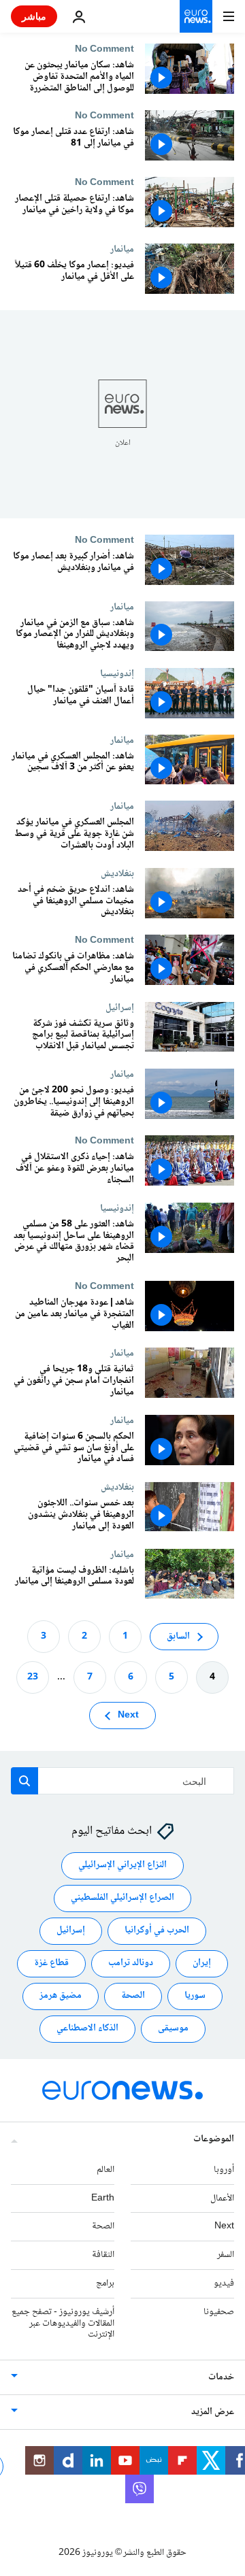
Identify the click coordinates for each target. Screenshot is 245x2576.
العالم (105, 2170)
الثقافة (103, 2256)
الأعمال (222, 2198)
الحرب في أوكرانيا (157, 1931)
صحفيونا (219, 2312)
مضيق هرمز (61, 1996)
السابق (178, 1637)
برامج (105, 2284)
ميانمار (122, 249)
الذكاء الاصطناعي (87, 2029)
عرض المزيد (213, 2413)
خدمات (221, 2378)
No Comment (104, 49)
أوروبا (224, 2170)
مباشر (34, 16)
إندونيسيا (117, 673)
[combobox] (122, 1781)
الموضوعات (214, 2139)
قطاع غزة (51, 1964)
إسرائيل (120, 1007)
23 (33, 1677)
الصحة (133, 1996)
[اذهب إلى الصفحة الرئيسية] (196, 16)
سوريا (195, 1996)
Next (128, 1716)
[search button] (24, 1781)
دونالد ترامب (131, 1964)
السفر (226, 2256)
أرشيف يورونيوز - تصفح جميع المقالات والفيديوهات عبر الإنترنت (63, 2324)
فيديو (224, 2284)
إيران (202, 1964)
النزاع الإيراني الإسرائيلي (122, 1866)
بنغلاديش (117, 873)
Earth (103, 2198)
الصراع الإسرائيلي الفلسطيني (122, 1898)
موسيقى (173, 2029)
